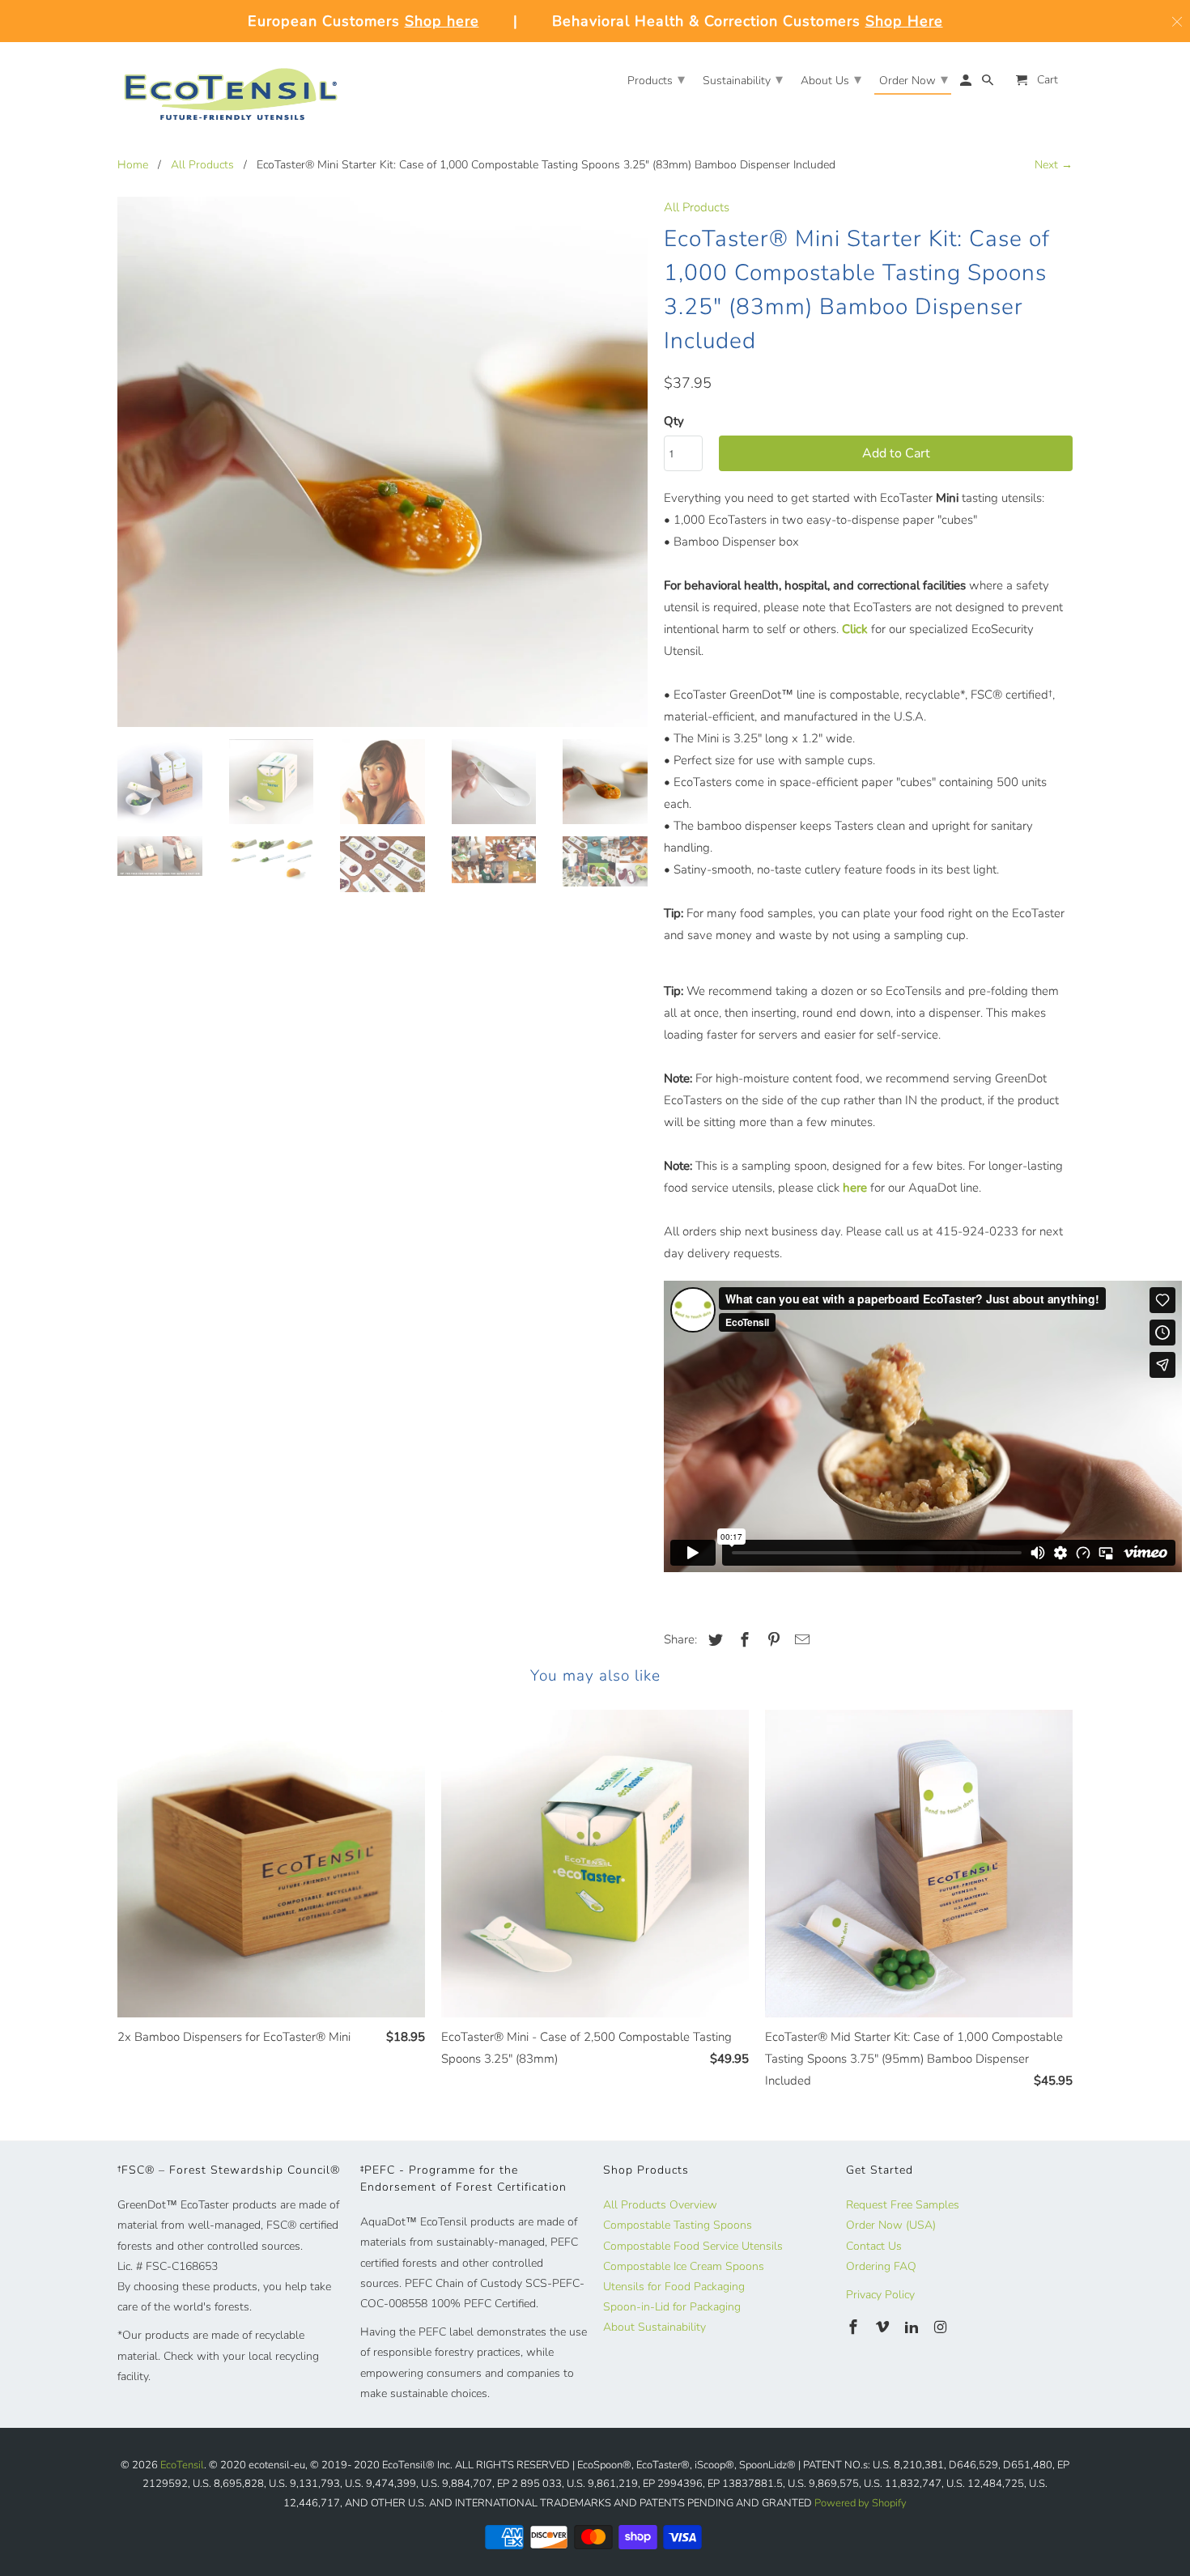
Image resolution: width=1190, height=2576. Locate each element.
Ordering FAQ (881, 2266)
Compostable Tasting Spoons (678, 2225)
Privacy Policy (880, 2295)
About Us (831, 79)
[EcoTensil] (231, 88)
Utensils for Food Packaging (674, 2287)
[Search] (989, 84)
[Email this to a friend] (800, 1640)
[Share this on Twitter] (713, 1640)
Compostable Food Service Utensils (693, 2246)
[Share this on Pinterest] (771, 1640)
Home (133, 165)
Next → (1054, 165)
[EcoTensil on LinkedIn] (913, 2327)
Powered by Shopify (861, 2503)
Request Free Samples (903, 2205)
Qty (674, 421)
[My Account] (967, 84)
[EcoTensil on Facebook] (855, 2327)
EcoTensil (182, 2465)
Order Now (914, 79)
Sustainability (743, 79)
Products (656, 79)
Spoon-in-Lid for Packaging (672, 2307)
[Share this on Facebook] (742, 1640)
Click (855, 629)
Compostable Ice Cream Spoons (684, 2266)
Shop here (442, 21)
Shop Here (904, 21)
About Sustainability (654, 2327)
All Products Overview (660, 2205)
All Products (202, 165)
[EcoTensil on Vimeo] (884, 2327)
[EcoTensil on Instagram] (941, 2327)
